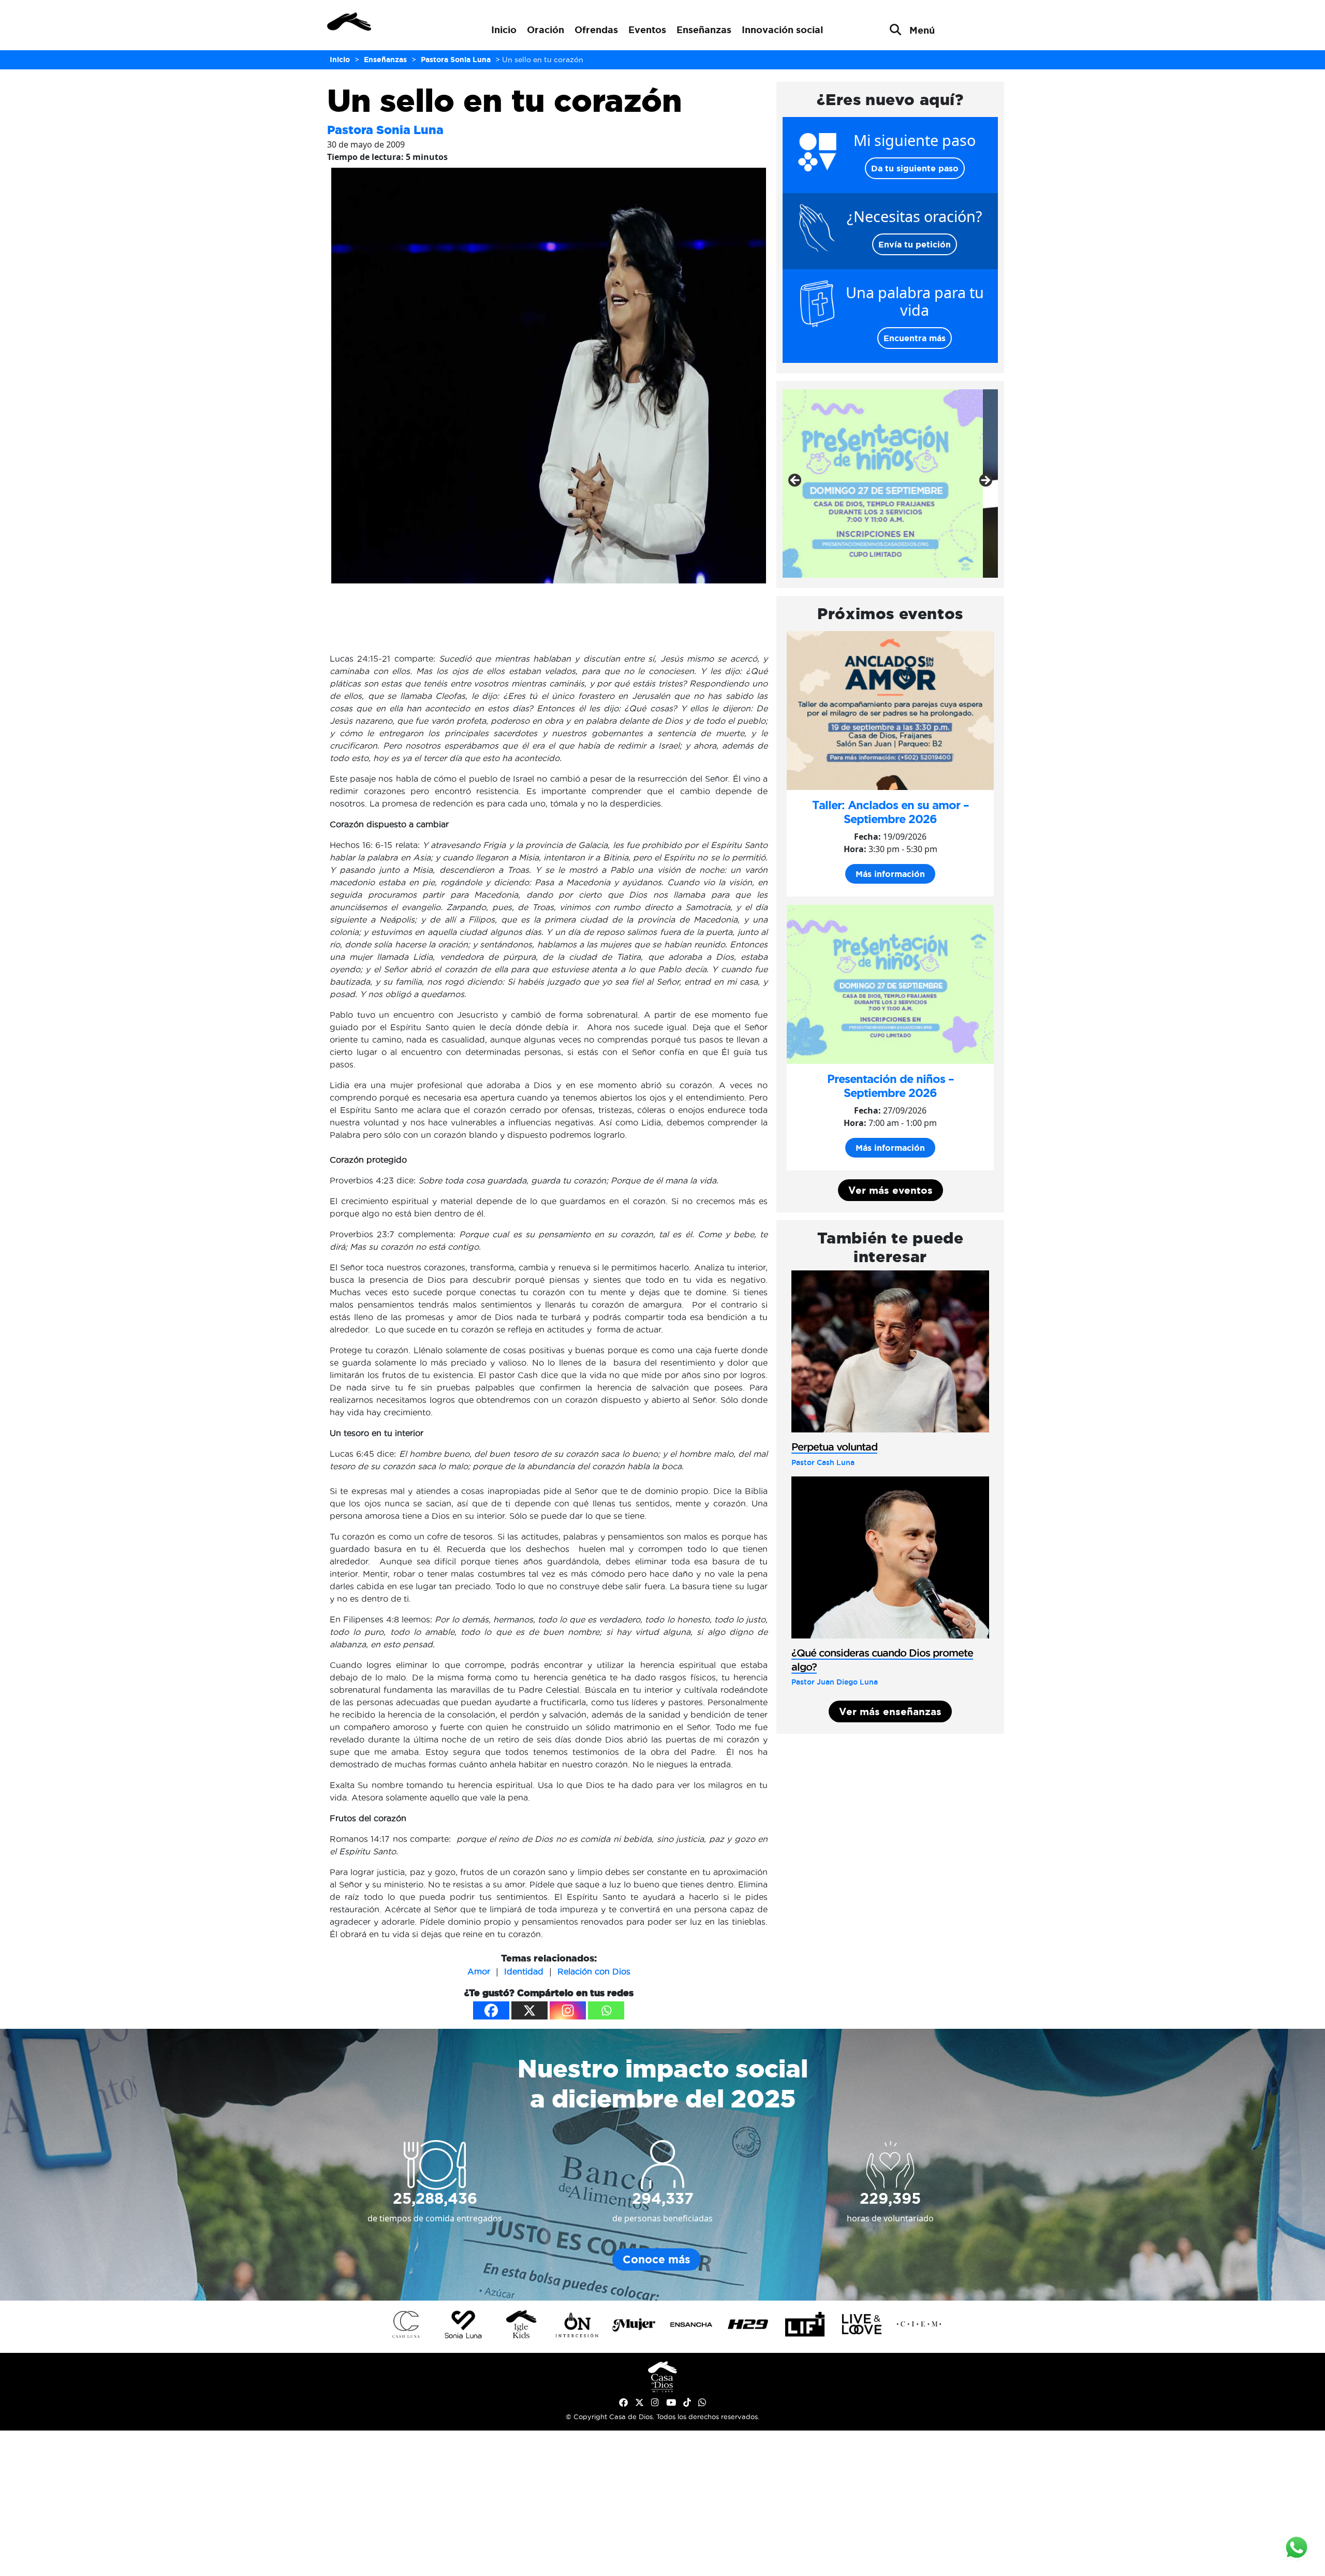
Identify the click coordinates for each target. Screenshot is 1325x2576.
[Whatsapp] (606, 2010)
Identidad (524, 1971)
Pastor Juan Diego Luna (835, 1682)
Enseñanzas (704, 30)
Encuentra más (915, 338)
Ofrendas (596, 30)
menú (922, 30)
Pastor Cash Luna (823, 1462)
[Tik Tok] (687, 2403)
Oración (546, 30)
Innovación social (782, 30)
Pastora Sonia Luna (385, 130)
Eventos (647, 30)
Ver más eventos (890, 1190)
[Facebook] (491, 2010)
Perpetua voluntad (834, 1447)
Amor (479, 1971)
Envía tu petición (915, 244)
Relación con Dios (594, 1971)
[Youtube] (671, 2403)
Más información (890, 874)
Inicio (504, 30)
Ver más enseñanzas (890, 1711)
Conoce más (657, 2259)
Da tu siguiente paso (915, 168)
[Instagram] (568, 2010)
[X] (529, 2010)
